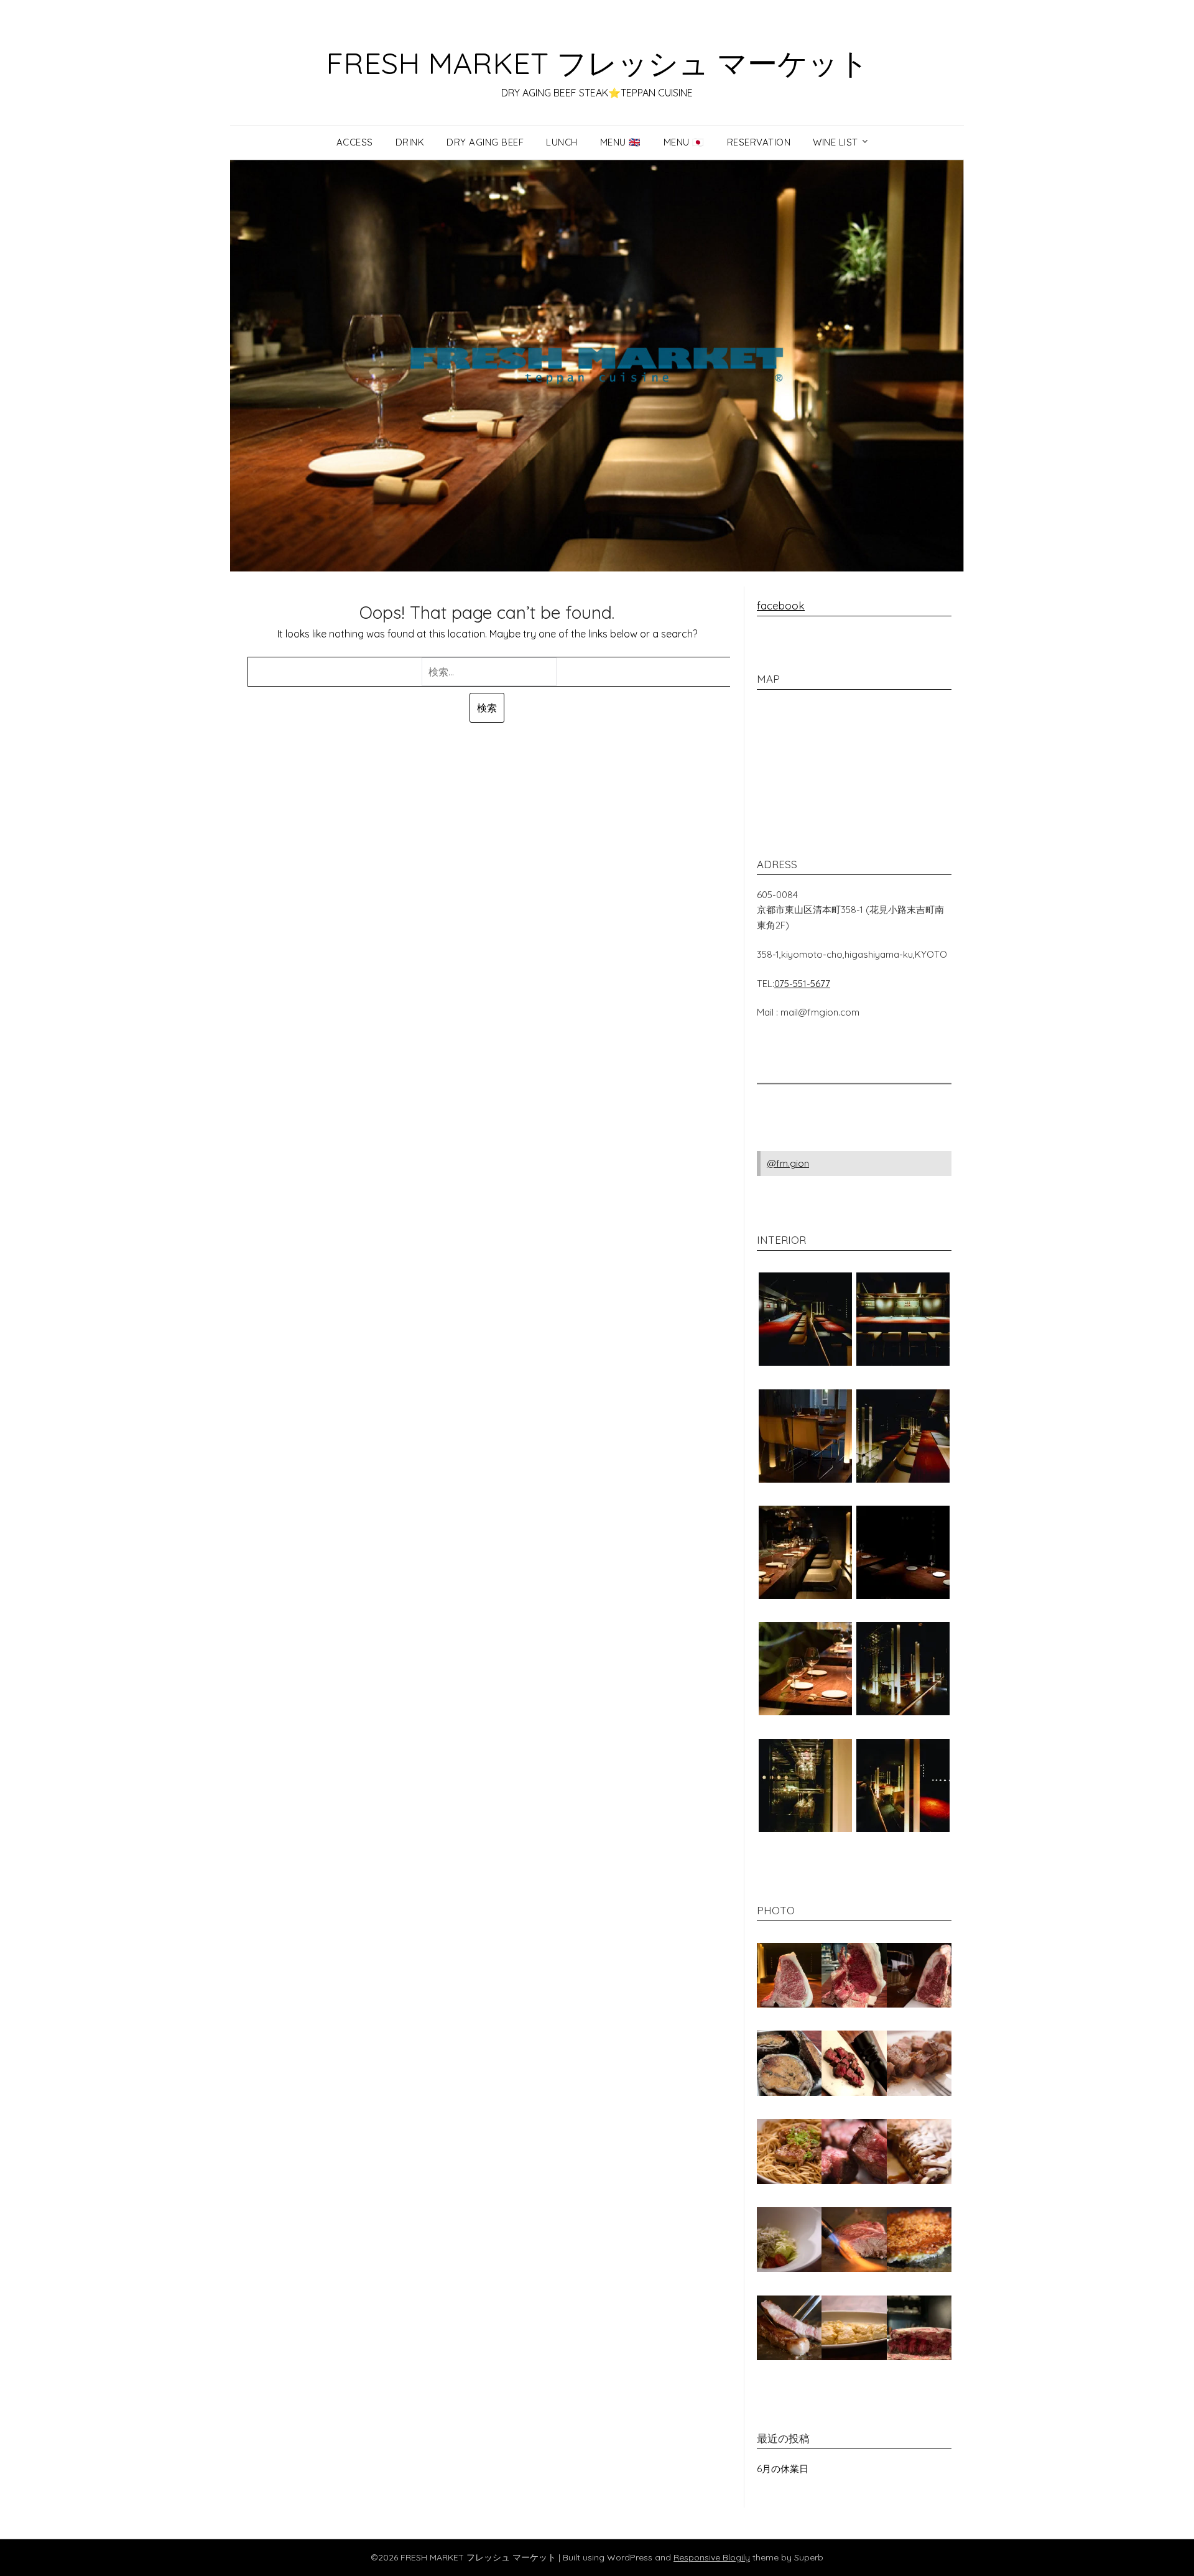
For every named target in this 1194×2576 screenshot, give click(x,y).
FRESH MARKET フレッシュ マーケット (597, 63)
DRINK (410, 142)
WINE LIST (835, 142)
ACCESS (355, 142)
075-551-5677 (802, 984)
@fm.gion (788, 1163)
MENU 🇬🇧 (621, 142)
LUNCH (562, 142)
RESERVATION (759, 142)
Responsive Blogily (712, 2557)
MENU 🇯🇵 (684, 142)
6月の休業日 (783, 2469)
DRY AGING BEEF (485, 142)
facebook (781, 605)
